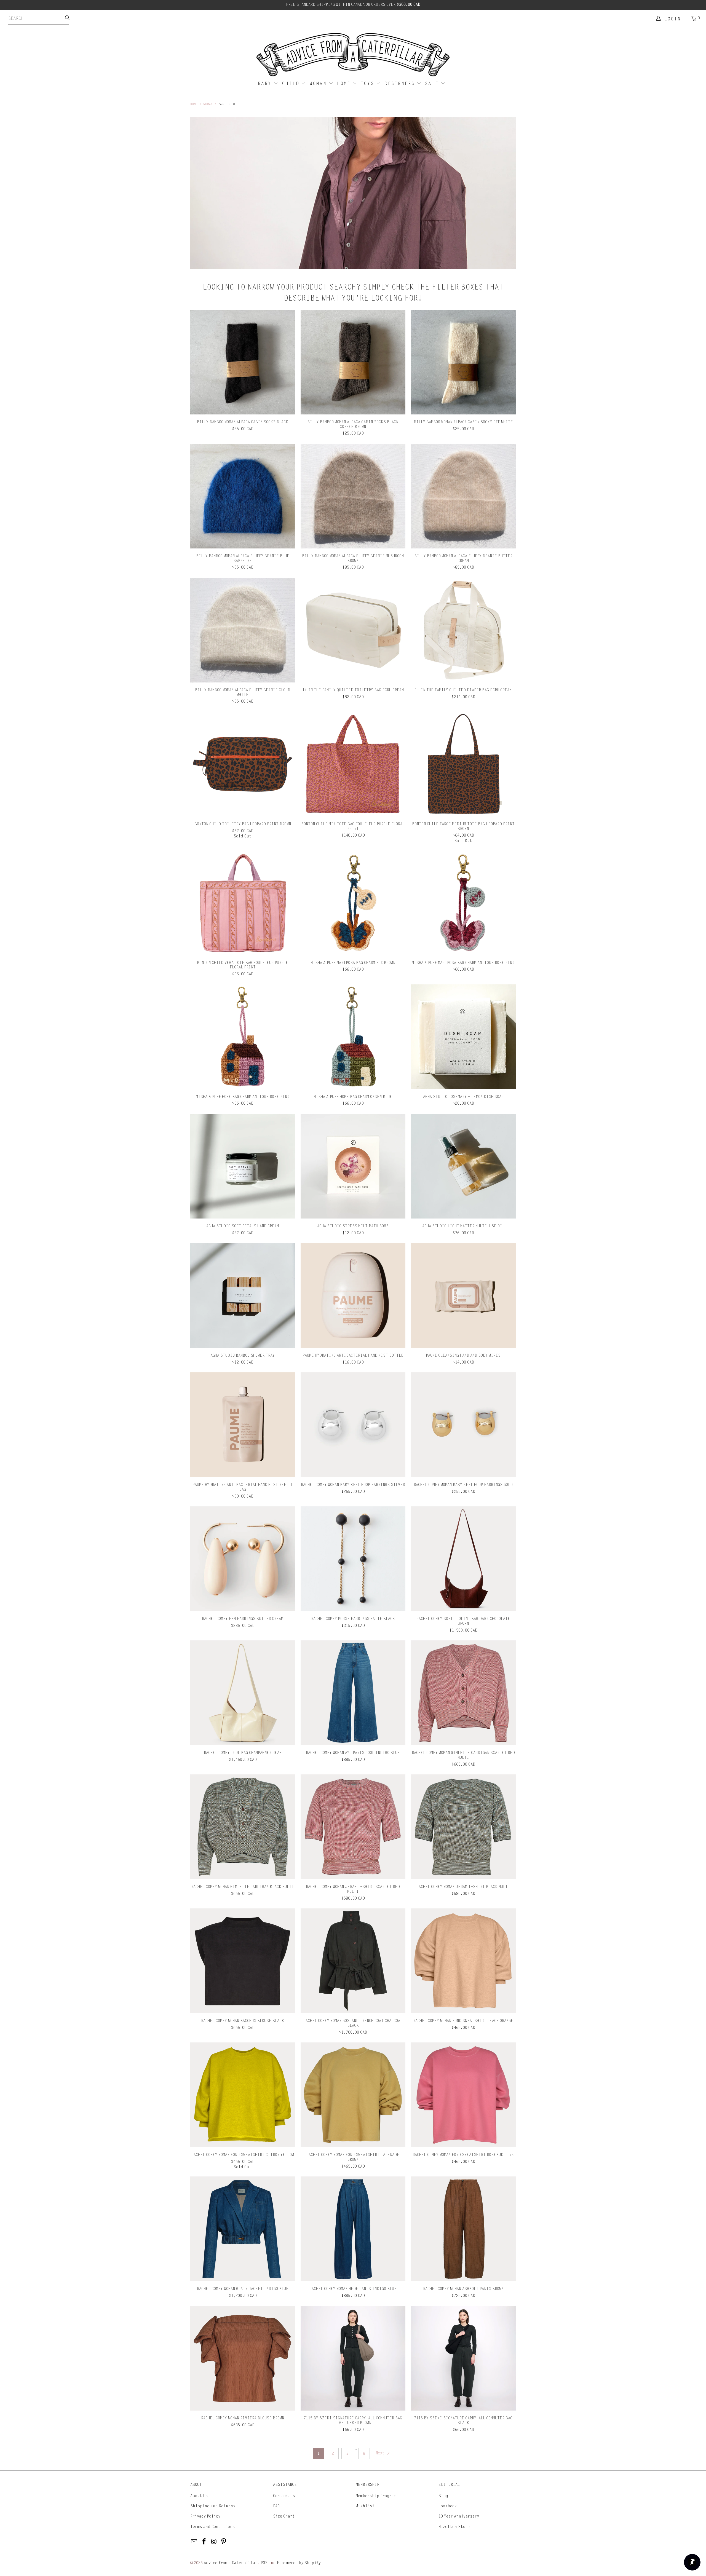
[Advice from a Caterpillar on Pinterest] (224, 2542)
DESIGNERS (401, 84)
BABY (266, 84)
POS (264, 2563)
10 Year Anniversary (459, 2516)
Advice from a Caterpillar (231, 2563)
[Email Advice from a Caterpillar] (194, 2542)
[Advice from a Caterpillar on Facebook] (204, 2542)
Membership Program (376, 2496)
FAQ (276, 2506)
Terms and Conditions (213, 2527)
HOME (345, 84)
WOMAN (319, 84)
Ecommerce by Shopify (299, 2563)
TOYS (368, 84)
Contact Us (284, 2496)
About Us (199, 2496)
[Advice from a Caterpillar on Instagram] (214, 2542)
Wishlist (365, 2506)
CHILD (292, 84)
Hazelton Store (454, 2527)
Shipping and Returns (213, 2506)
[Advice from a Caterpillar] (353, 55)
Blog (443, 2496)
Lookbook (448, 2506)
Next (381, 2453)
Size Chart (284, 2516)
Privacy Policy (205, 2516)
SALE (433, 84)
